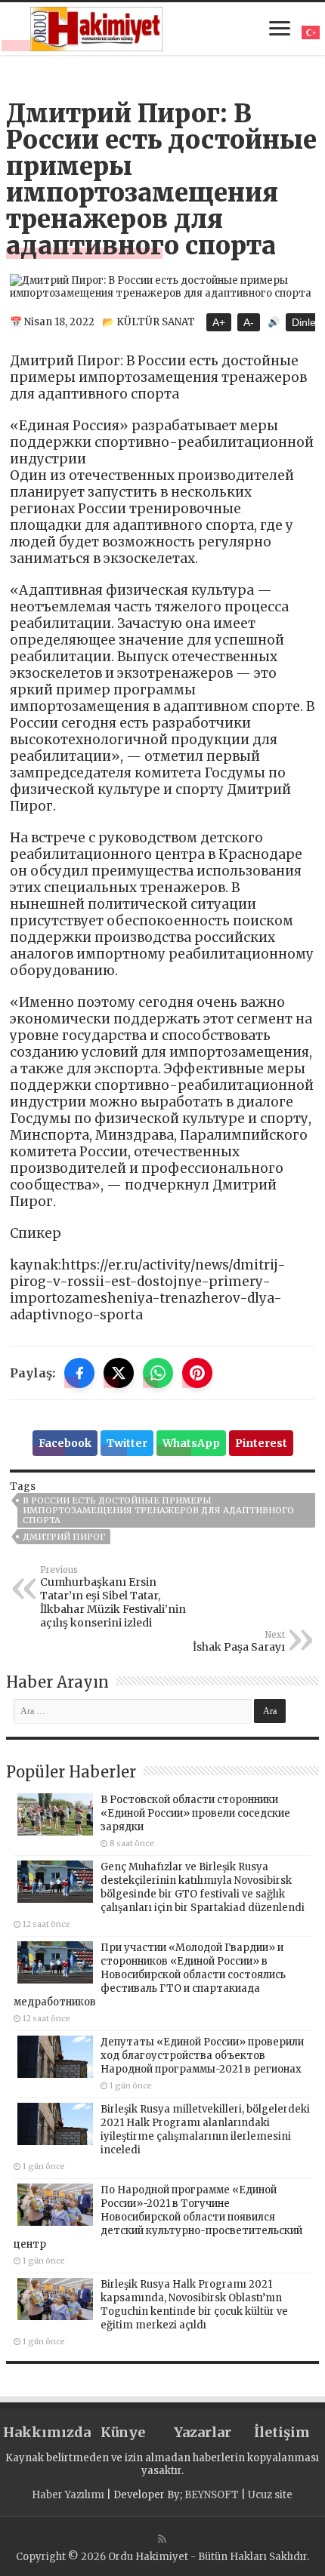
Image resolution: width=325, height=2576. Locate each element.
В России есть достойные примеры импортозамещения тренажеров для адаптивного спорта (158, 1510)
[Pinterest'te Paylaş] (197, 1373)
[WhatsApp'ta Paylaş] (158, 1373)
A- (249, 322)
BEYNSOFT (212, 2495)
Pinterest (261, 1443)
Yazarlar (203, 2432)
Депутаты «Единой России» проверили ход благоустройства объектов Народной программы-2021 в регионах (202, 2056)
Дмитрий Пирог (64, 1537)
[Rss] (162, 2539)
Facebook (65, 1443)
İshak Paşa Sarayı (239, 1642)
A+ (219, 322)
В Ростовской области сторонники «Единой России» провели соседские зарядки (195, 1813)
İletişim (282, 2432)
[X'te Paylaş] (119, 1373)
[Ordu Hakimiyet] (96, 26)
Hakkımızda (43, 2432)
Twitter (127, 1443)
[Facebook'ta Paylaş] (79, 1373)
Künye (123, 2432)
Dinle (304, 322)
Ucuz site (270, 2495)
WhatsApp (191, 1443)
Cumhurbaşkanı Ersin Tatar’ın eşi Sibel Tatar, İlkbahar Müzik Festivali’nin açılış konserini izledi (113, 1597)
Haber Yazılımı (68, 2495)
